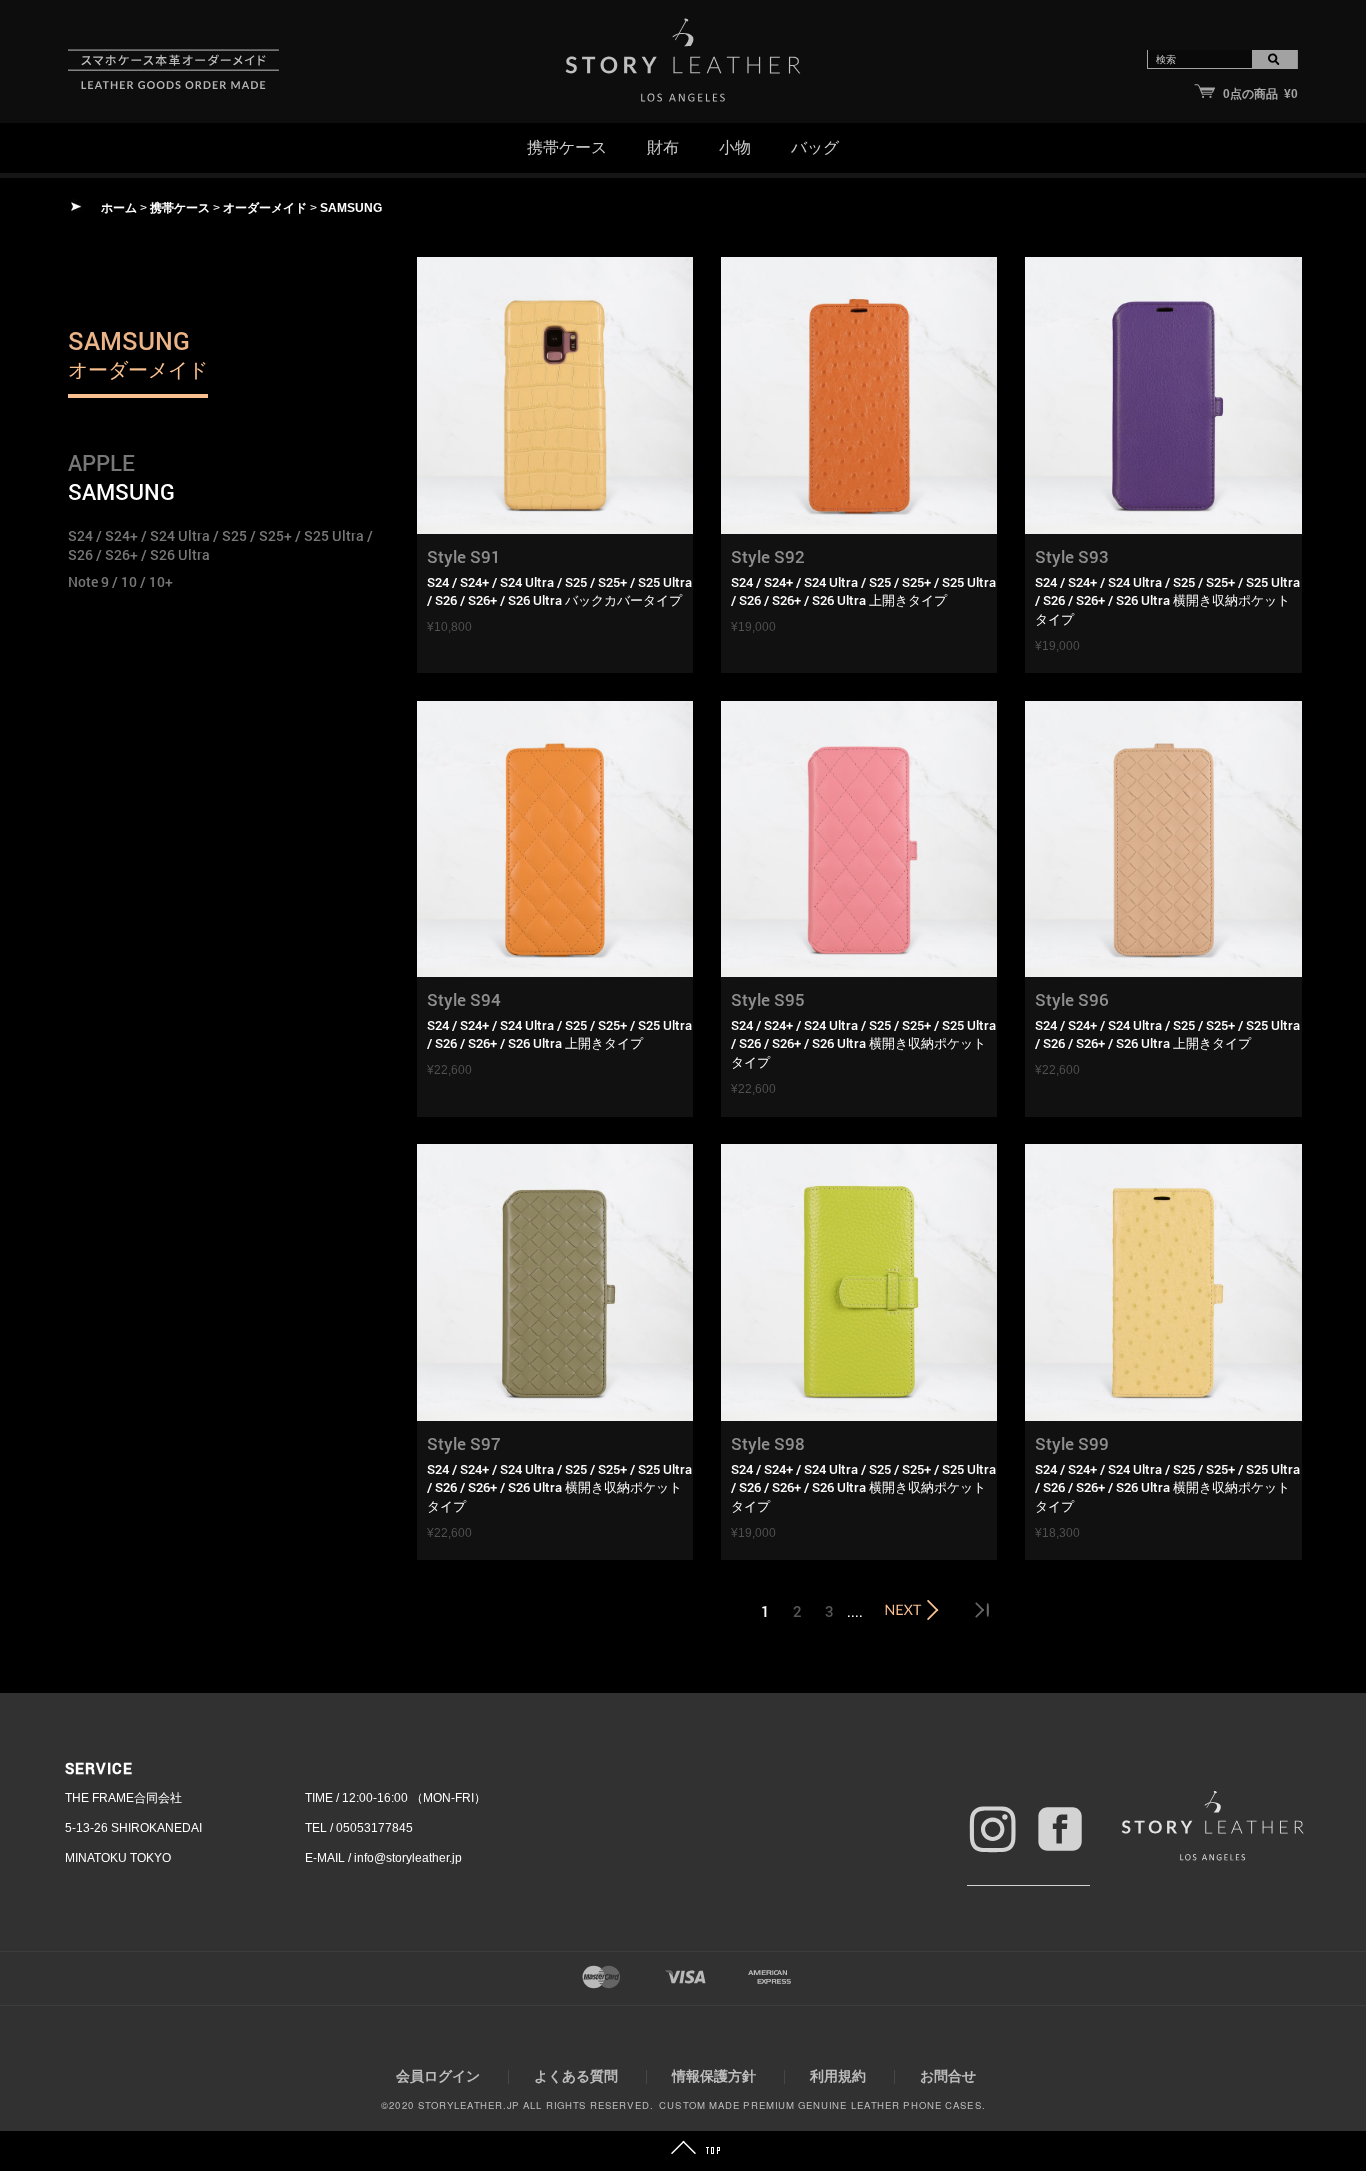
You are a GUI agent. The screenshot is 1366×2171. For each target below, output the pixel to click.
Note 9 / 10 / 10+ (120, 581)
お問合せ (948, 2076)
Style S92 (768, 556)
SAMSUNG (351, 208)
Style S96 (1072, 999)
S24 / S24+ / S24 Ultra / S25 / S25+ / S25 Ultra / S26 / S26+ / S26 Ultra (220, 545)
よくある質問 (576, 2076)
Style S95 (768, 999)
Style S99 (1072, 1443)
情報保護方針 (714, 2076)
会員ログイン (438, 2076)
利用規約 (838, 2076)
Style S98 (768, 1443)
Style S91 (464, 556)
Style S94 (464, 999)
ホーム (119, 208)
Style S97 (464, 1443)
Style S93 (1072, 556)
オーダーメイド (265, 208)
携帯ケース (180, 208)
